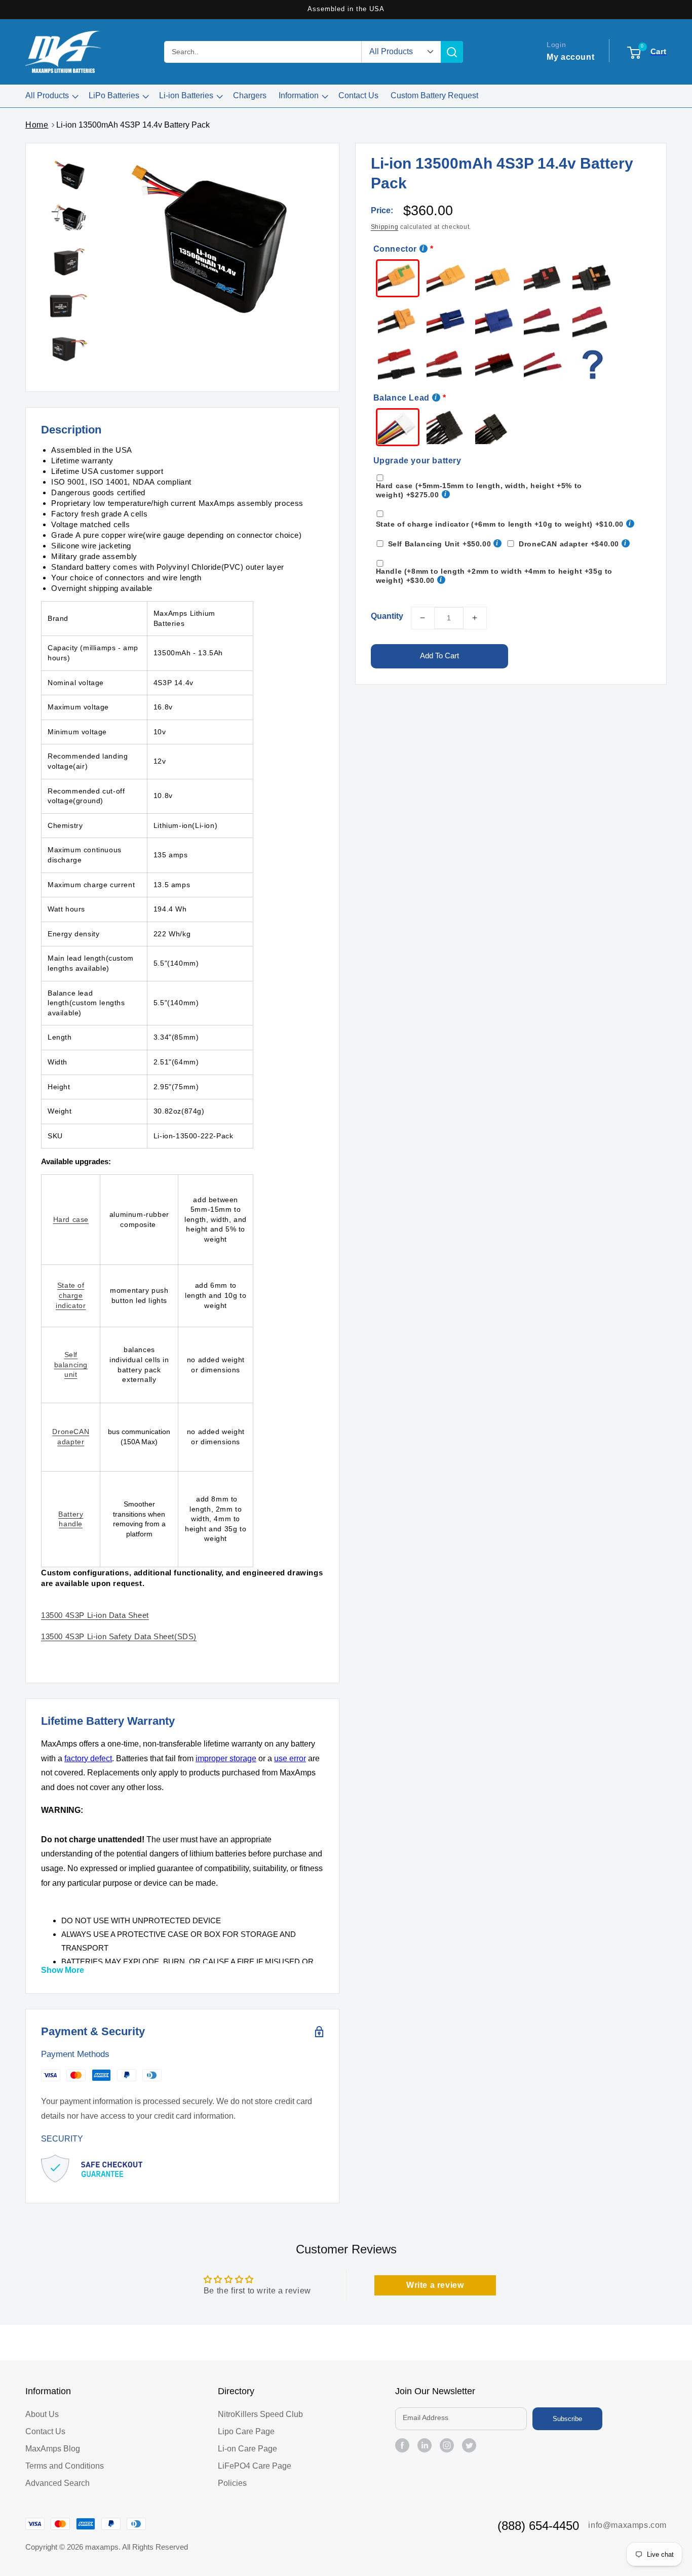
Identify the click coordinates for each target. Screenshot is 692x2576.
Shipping (385, 227)
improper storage (226, 1758)
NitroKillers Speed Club (260, 2414)
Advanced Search (57, 2483)
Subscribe (567, 2419)
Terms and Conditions (65, 2466)
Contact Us (45, 2431)
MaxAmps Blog (53, 2449)
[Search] (452, 52)
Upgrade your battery (417, 461)
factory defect (88, 1758)
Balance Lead (401, 398)
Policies (232, 2483)
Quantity (387, 616)
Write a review (435, 2285)
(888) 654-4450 (538, 2526)
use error (290, 1758)
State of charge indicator (71, 1295)
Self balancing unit (71, 1364)
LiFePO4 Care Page (255, 2466)
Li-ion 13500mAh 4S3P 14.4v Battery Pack (133, 125)
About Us (42, 2414)
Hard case (71, 1219)
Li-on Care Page (247, 2449)
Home (37, 125)
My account (570, 56)
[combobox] (263, 52)
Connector (395, 249)
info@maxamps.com (627, 2525)
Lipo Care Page (246, 2431)
